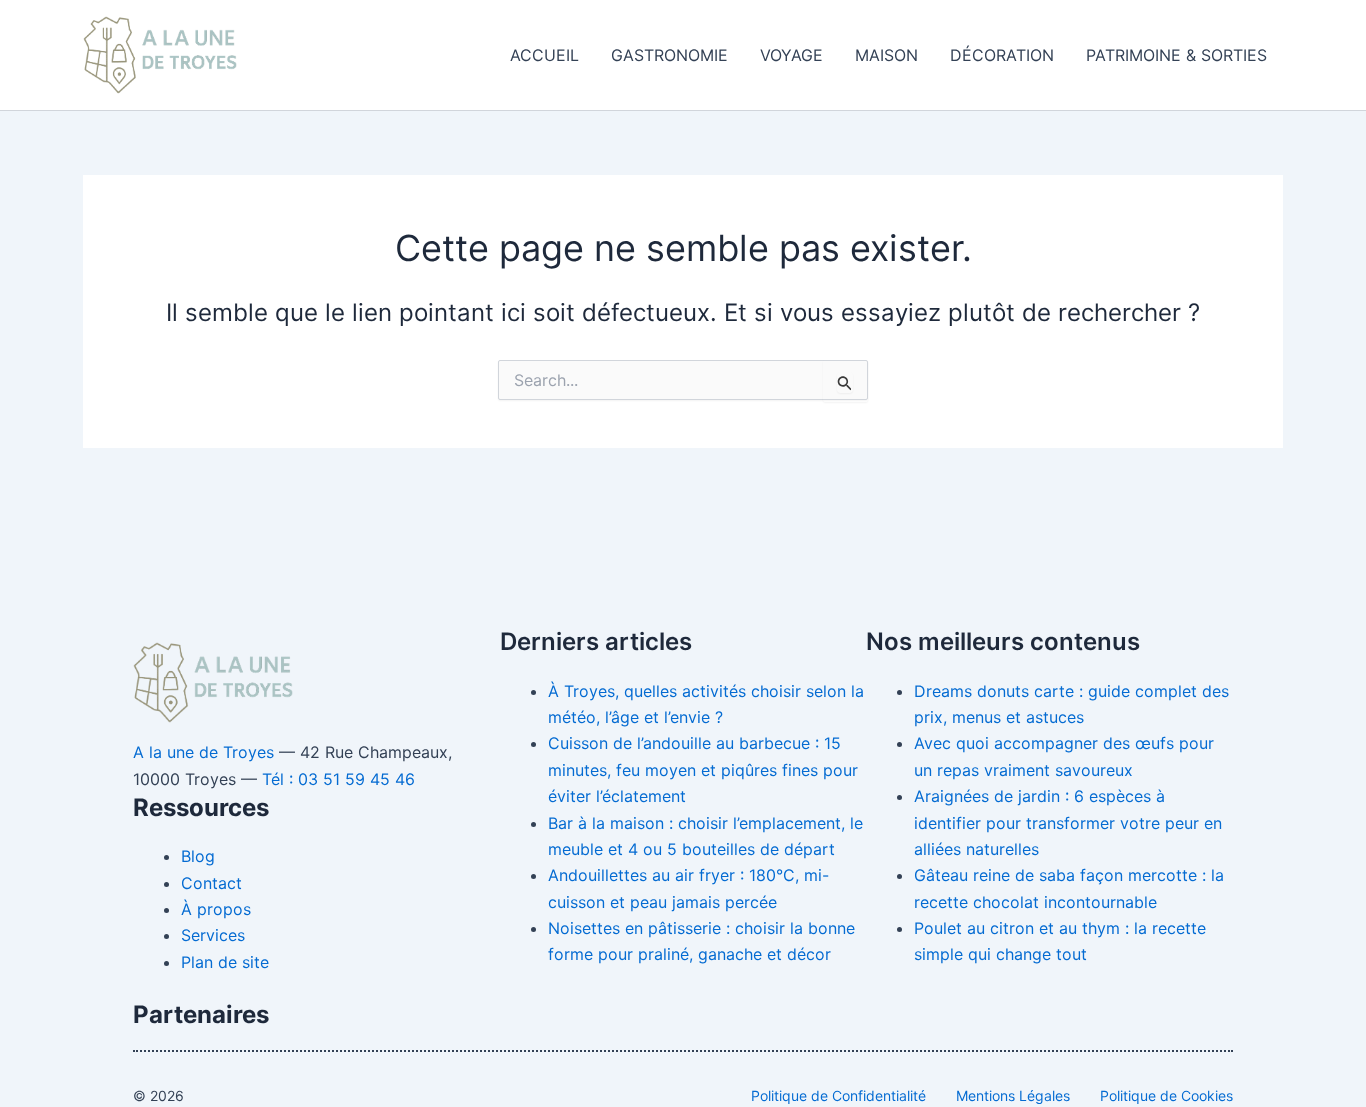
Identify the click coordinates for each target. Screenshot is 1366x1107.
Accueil (544, 55)
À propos (216, 909)
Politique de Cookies (1166, 1095)
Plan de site (225, 962)
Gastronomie (669, 55)
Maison (886, 55)
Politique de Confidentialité (838, 1095)
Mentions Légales (1013, 1095)
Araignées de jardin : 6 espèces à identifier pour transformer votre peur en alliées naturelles (1068, 822)
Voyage (791, 55)
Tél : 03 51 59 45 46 (338, 779)
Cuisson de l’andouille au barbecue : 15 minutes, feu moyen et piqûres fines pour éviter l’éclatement (703, 769)
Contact (211, 883)
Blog (198, 856)
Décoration (1002, 55)
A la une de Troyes (203, 752)
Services (213, 935)
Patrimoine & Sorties (1176, 55)
